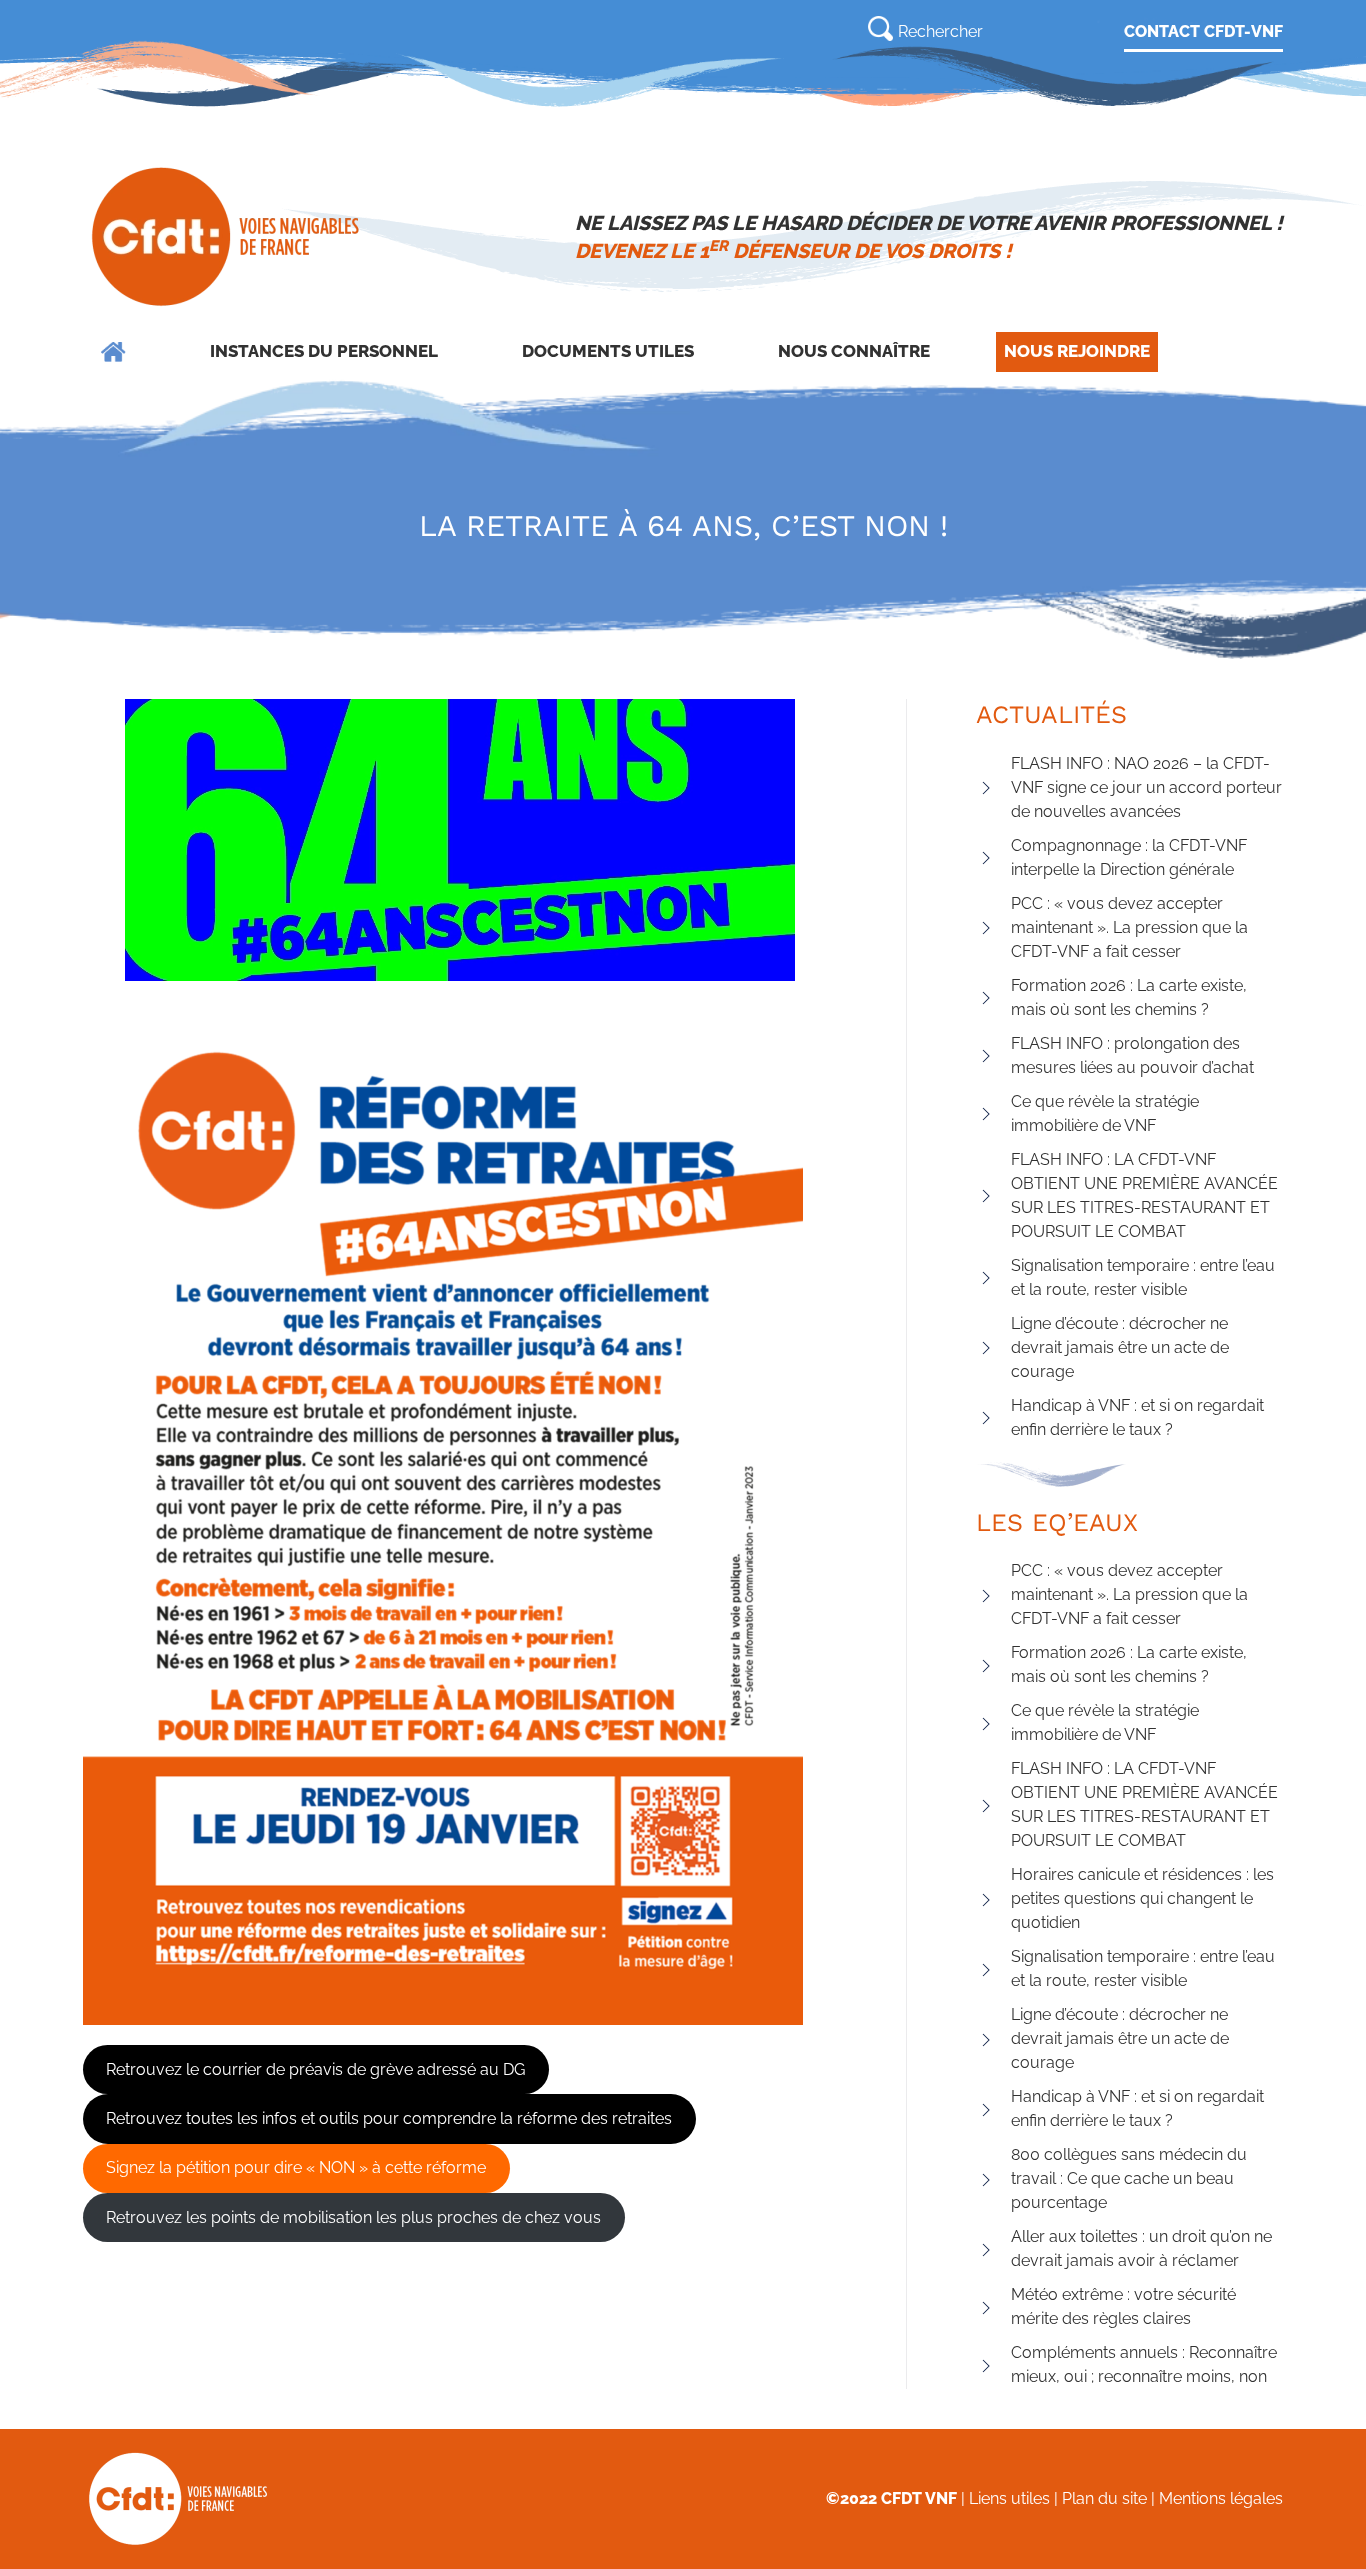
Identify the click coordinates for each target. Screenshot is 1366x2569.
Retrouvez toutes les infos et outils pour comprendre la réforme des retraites (389, 2118)
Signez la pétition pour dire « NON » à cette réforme (296, 2167)
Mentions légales (1221, 2498)
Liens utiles (1009, 2498)
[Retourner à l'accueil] (227, 237)
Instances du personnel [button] (324, 351)
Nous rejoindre (1077, 351)
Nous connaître (854, 351)
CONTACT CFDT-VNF (1203, 31)
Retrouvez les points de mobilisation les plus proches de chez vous (353, 2217)
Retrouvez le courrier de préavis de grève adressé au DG (315, 2069)
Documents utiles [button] (608, 351)
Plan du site (1104, 2498)
